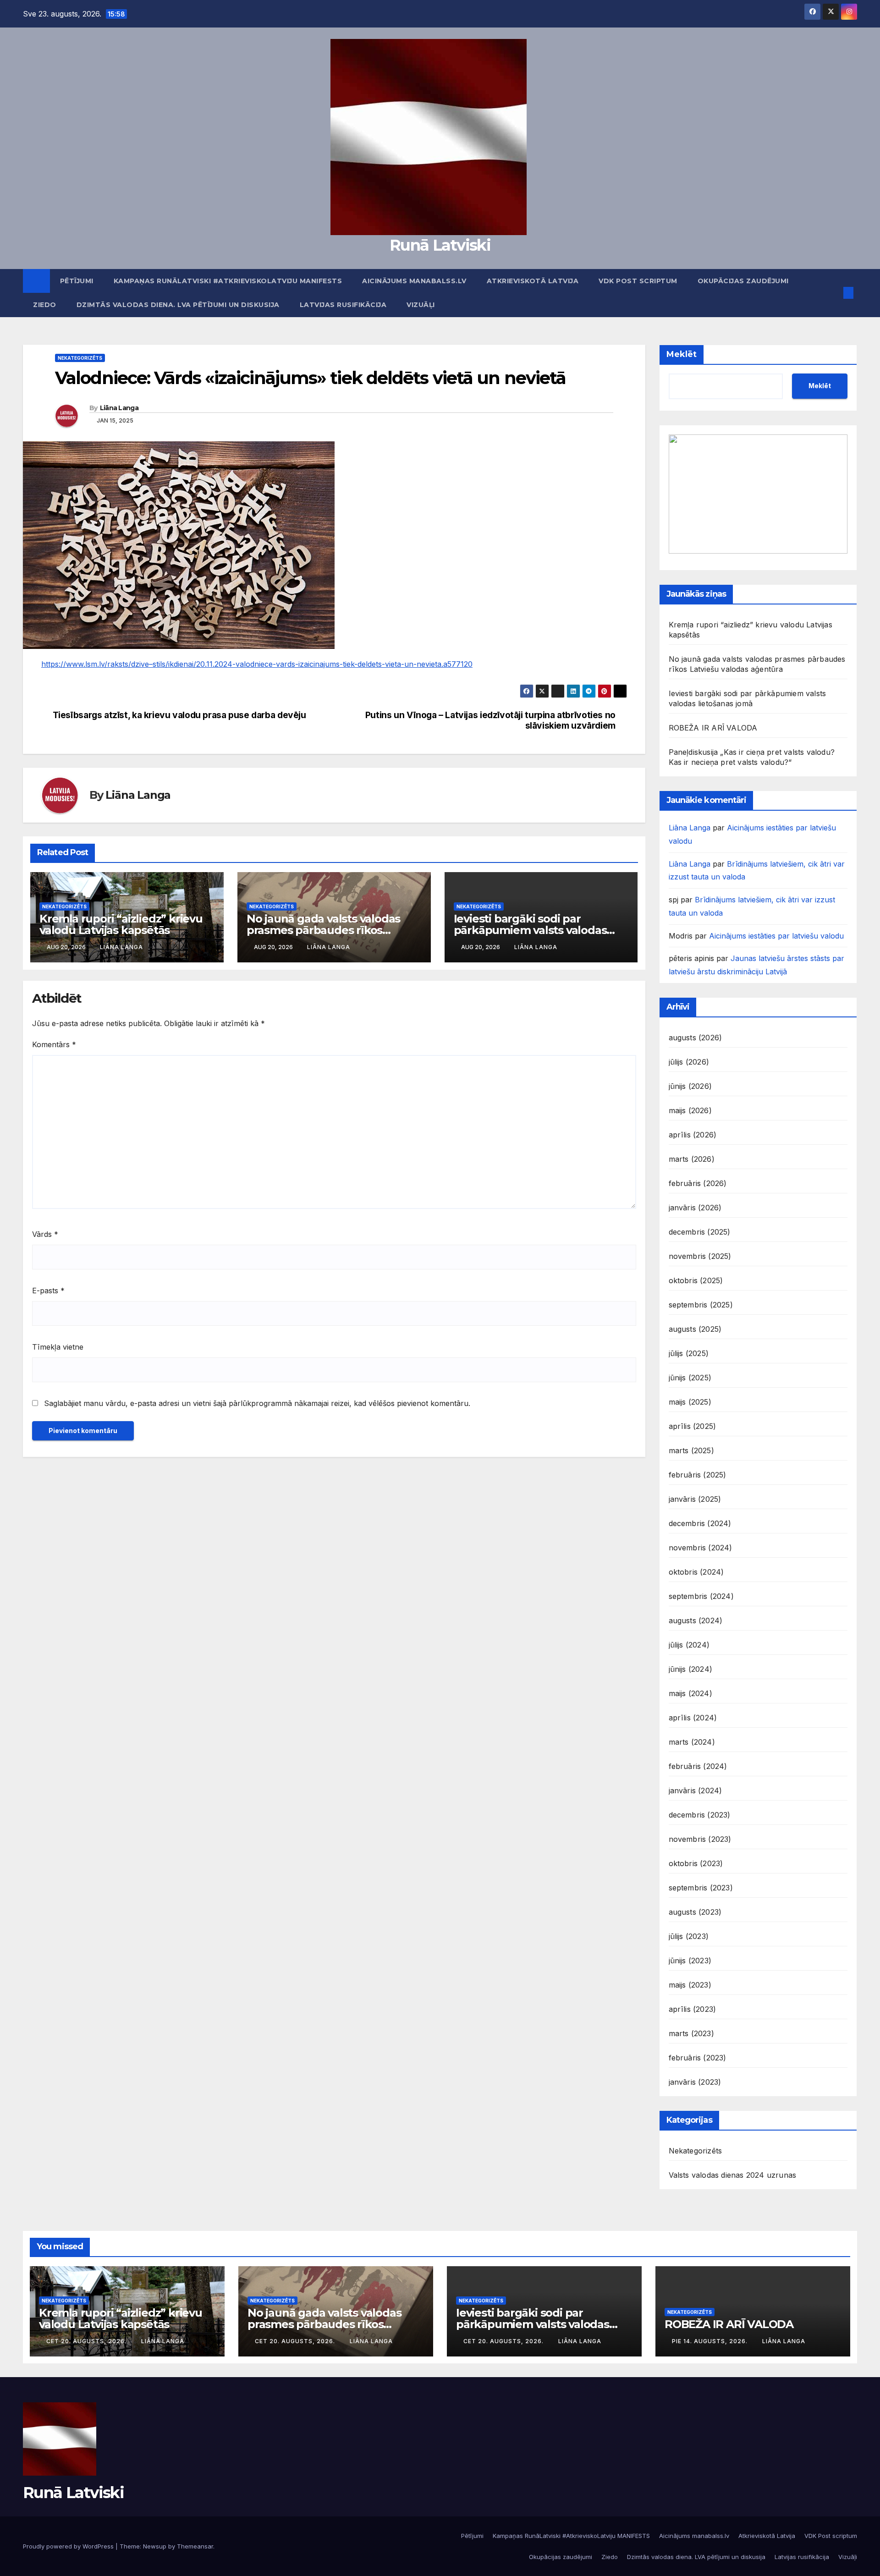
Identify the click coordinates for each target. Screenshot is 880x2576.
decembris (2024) (700, 1523)
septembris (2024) (701, 1596)
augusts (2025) (695, 1329)
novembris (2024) (701, 1548)
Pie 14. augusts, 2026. (711, 2341)
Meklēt (682, 354)
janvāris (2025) (695, 1499)
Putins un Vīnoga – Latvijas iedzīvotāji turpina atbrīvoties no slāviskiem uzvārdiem (490, 720)
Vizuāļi (421, 305)
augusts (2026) (696, 1038)
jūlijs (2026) (689, 1062)
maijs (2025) (690, 1402)
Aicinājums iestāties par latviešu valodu (776, 936)
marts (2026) (692, 1159)
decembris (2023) (700, 1815)
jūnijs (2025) (690, 1378)
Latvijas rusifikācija (343, 305)
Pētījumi (77, 281)
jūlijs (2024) (689, 1645)
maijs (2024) (690, 1693)
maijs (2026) (690, 1110)
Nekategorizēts (80, 358)
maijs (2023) (690, 1985)
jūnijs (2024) (691, 1669)
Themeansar (195, 2546)
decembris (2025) (700, 1232)
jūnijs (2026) (690, 1086)
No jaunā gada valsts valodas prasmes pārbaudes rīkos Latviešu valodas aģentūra (323, 930)
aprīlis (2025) (693, 1426)
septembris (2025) (701, 1305)
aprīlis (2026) (693, 1135)
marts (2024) (692, 1742)
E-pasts (48, 1291)
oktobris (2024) (696, 1572)
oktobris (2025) (696, 1280)
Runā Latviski (440, 245)
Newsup (155, 2546)
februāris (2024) (698, 1766)
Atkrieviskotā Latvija (533, 281)
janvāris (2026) (695, 1208)
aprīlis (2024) (693, 1718)
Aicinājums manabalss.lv (414, 281)
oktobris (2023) (696, 1863)
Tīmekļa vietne (58, 1347)
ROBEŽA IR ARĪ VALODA (713, 728)
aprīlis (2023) (693, 2009)
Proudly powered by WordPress (69, 2546)
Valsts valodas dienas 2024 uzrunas (733, 2175)
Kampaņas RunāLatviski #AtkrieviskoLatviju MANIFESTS (228, 281)
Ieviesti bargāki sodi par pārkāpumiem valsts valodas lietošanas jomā (530, 930)
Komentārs (54, 1044)
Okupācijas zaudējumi (743, 281)
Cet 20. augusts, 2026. (87, 2341)
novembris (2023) (700, 1839)
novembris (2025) (700, 1256)
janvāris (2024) (696, 1791)
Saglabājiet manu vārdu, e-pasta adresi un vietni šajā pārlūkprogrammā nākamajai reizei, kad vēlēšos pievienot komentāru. (257, 1403)
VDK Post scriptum (638, 281)
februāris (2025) (698, 1475)
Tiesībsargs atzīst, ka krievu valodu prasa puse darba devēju (179, 715)
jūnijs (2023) (690, 1961)
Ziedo (45, 305)
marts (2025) (691, 1450)
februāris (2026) (698, 1183)
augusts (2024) (696, 1620)
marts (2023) (691, 2033)
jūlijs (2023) (689, 1936)
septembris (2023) (701, 1888)
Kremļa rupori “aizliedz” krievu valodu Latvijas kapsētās (121, 924)
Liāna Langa (119, 408)
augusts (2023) (695, 1912)
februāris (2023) (698, 2058)
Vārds (45, 1234)
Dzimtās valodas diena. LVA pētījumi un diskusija (178, 305)
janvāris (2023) (695, 2082)
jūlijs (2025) (689, 1353)
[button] (833, 293)
